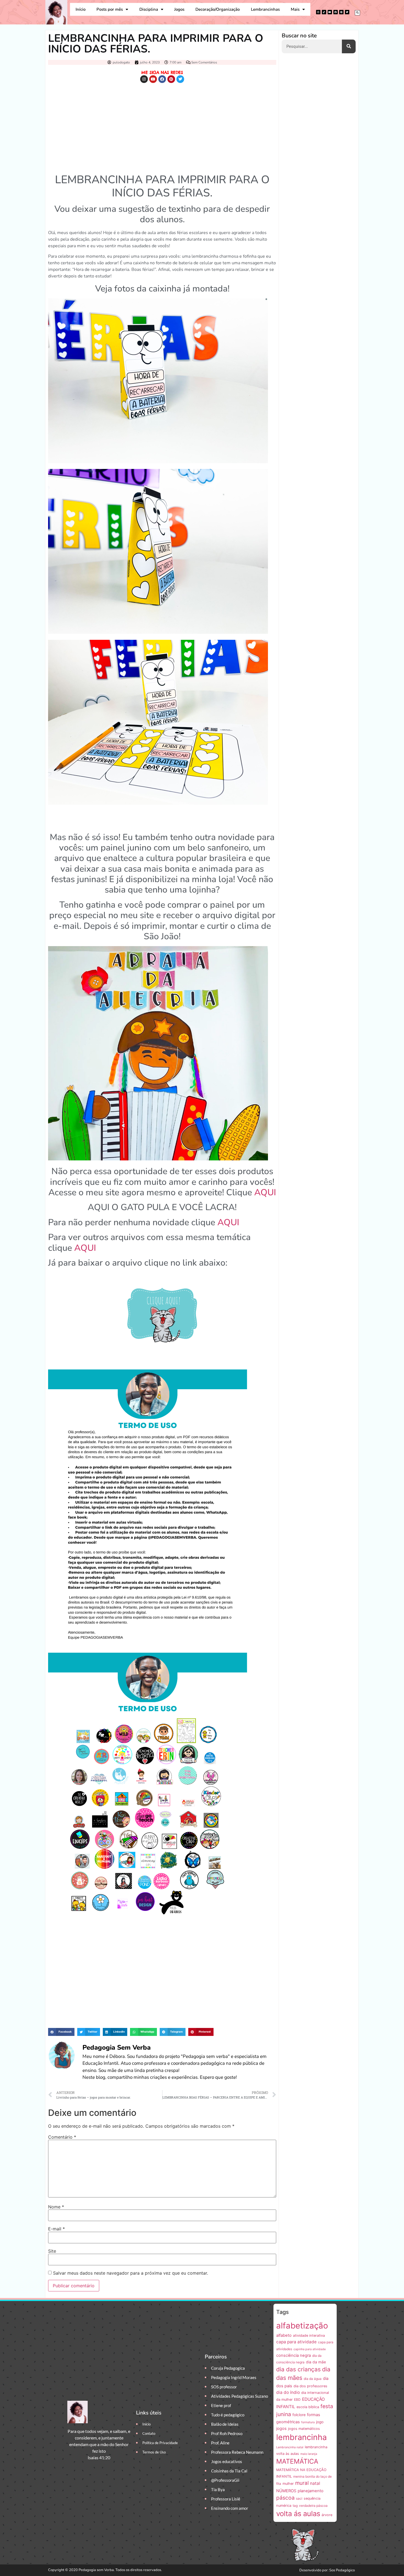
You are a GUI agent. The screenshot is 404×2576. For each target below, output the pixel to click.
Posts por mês (110, 9)
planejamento (311, 2491)
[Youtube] (330, 12)
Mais (295, 9)
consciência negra (294, 2355)
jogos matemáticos (304, 2429)
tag (295, 2506)
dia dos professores (310, 2386)
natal (315, 2483)
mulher (288, 2484)
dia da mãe (316, 2362)
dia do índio (288, 2392)
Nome (56, 2207)
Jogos (179, 9)
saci (299, 2498)
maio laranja (309, 2454)
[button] (357, 13)
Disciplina (149, 9)
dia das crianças (298, 2369)
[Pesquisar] (349, 46)
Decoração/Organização (218, 9)
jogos (281, 2428)
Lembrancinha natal (290, 2447)
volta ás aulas (298, 2514)
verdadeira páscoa (313, 2506)
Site (52, 2251)
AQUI (265, 1192)
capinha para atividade (310, 2349)
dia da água (313, 2379)
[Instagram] (318, 12)
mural (302, 2483)
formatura (308, 2422)
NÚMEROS (286, 2491)
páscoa (285, 2498)
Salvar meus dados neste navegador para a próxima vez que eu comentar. (131, 2273)
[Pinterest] (341, 12)
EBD (297, 2399)
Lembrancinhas (265, 9)
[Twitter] (347, 12)
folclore (299, 2415)
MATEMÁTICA (297, 2461)
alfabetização (302, 2326)
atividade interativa (309, 2335)
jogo (320, 2422)
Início (81, 9)
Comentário (62, 2137)
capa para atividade (296, 2342)
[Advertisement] (162, 127)
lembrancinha (301, 2437)
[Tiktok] (324, 12)
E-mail (56, 2229)
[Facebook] (336, 12)
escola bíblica (308, 2407)
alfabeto (284, 2335)
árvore (327, 2515)
